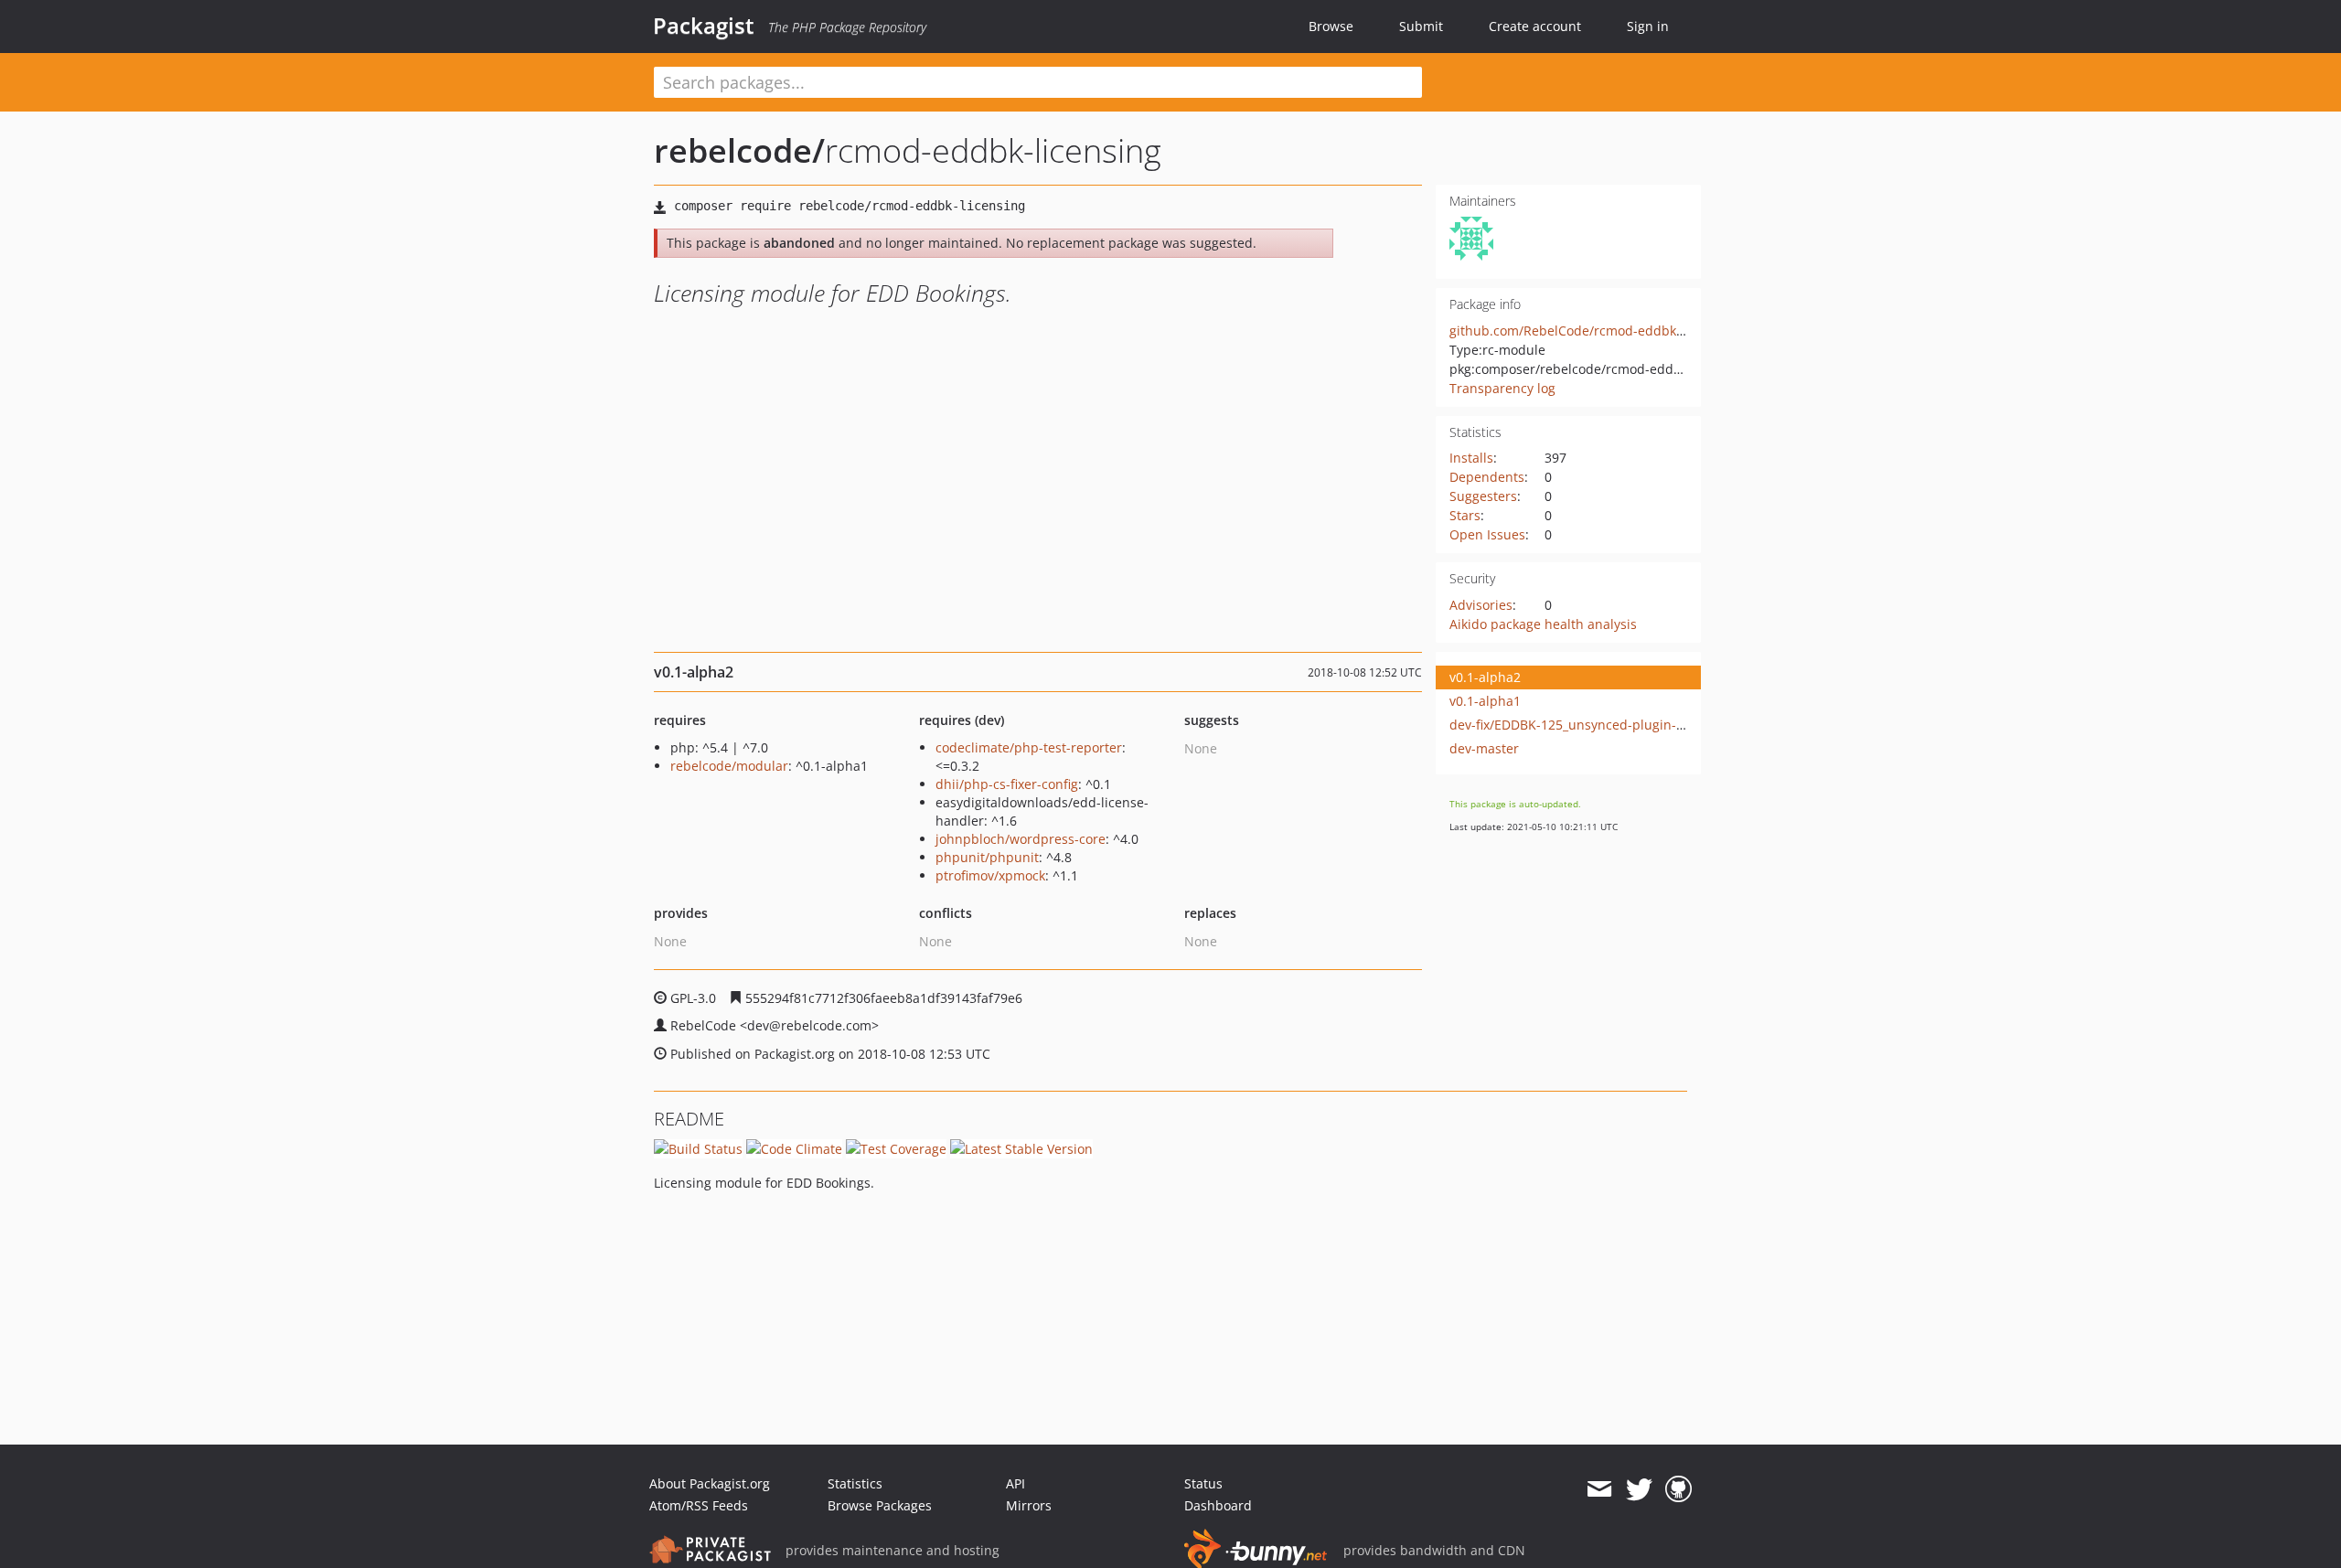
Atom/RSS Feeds (699, 1505)
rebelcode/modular (729, 766)
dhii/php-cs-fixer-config (1007, 784)
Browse (1331, 26)
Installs (1471, 458)
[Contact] (1599, 1489)
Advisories (1481, 605)
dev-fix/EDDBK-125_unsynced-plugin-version (1585, 725)
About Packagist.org (710, 1483)
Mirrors (1029, 1505)
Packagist (704, 26)
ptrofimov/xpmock (990, 875)
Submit (1421, 26)
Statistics (855, 1483)
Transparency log (1502, 388)
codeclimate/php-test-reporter (1029, 747)
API (1016, 1483)
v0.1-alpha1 (1485, 701)
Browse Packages (880, 1505)
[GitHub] (1678, 1489)
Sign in (1648, 26)
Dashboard (1218, 1505)
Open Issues (1487, 534)
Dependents (1487, 477)
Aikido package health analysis (1543, 624)
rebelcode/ (739, 150)
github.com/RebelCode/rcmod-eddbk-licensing (1593, 331)
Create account (1535, 26)
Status (1203, 1483)
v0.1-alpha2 (1485, 677)
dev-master (1484, 748)
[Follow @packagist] (1639, 1489)
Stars (1465, 515)
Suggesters (1483, 496)
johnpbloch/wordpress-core (1021, 839)
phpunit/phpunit (987, 857)
